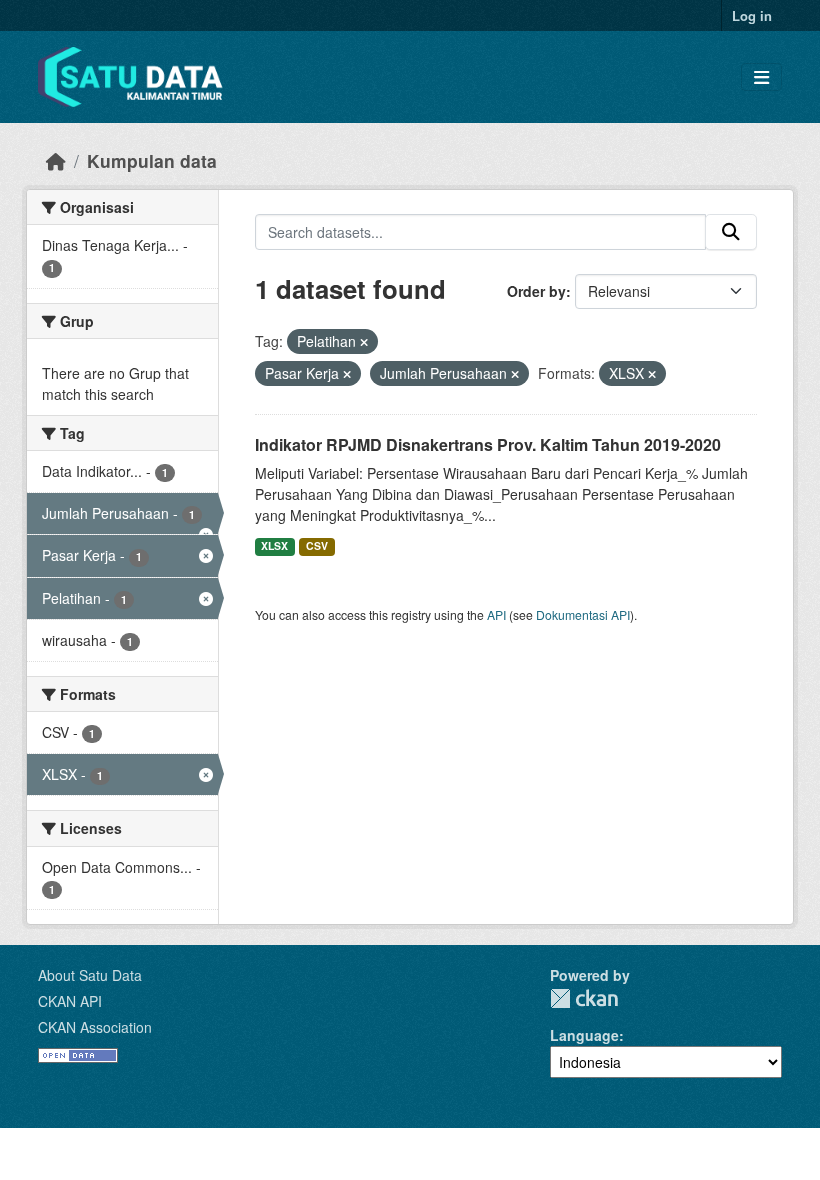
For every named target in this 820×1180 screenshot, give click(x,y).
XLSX (274, 545)
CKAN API (70, 1001)
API (496, 614)
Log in (752, 15)
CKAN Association (95, 1027)
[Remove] (364, 342)
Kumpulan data (152, 160)
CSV (317, 545)
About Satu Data (90, 975)
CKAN (584, 998)
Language (584, 1035)
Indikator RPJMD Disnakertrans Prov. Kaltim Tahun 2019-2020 (488, 444)
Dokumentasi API (583, 614)
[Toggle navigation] (761, 77)
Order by (536, 291)
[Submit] (731, 232)
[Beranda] (56, 160)
